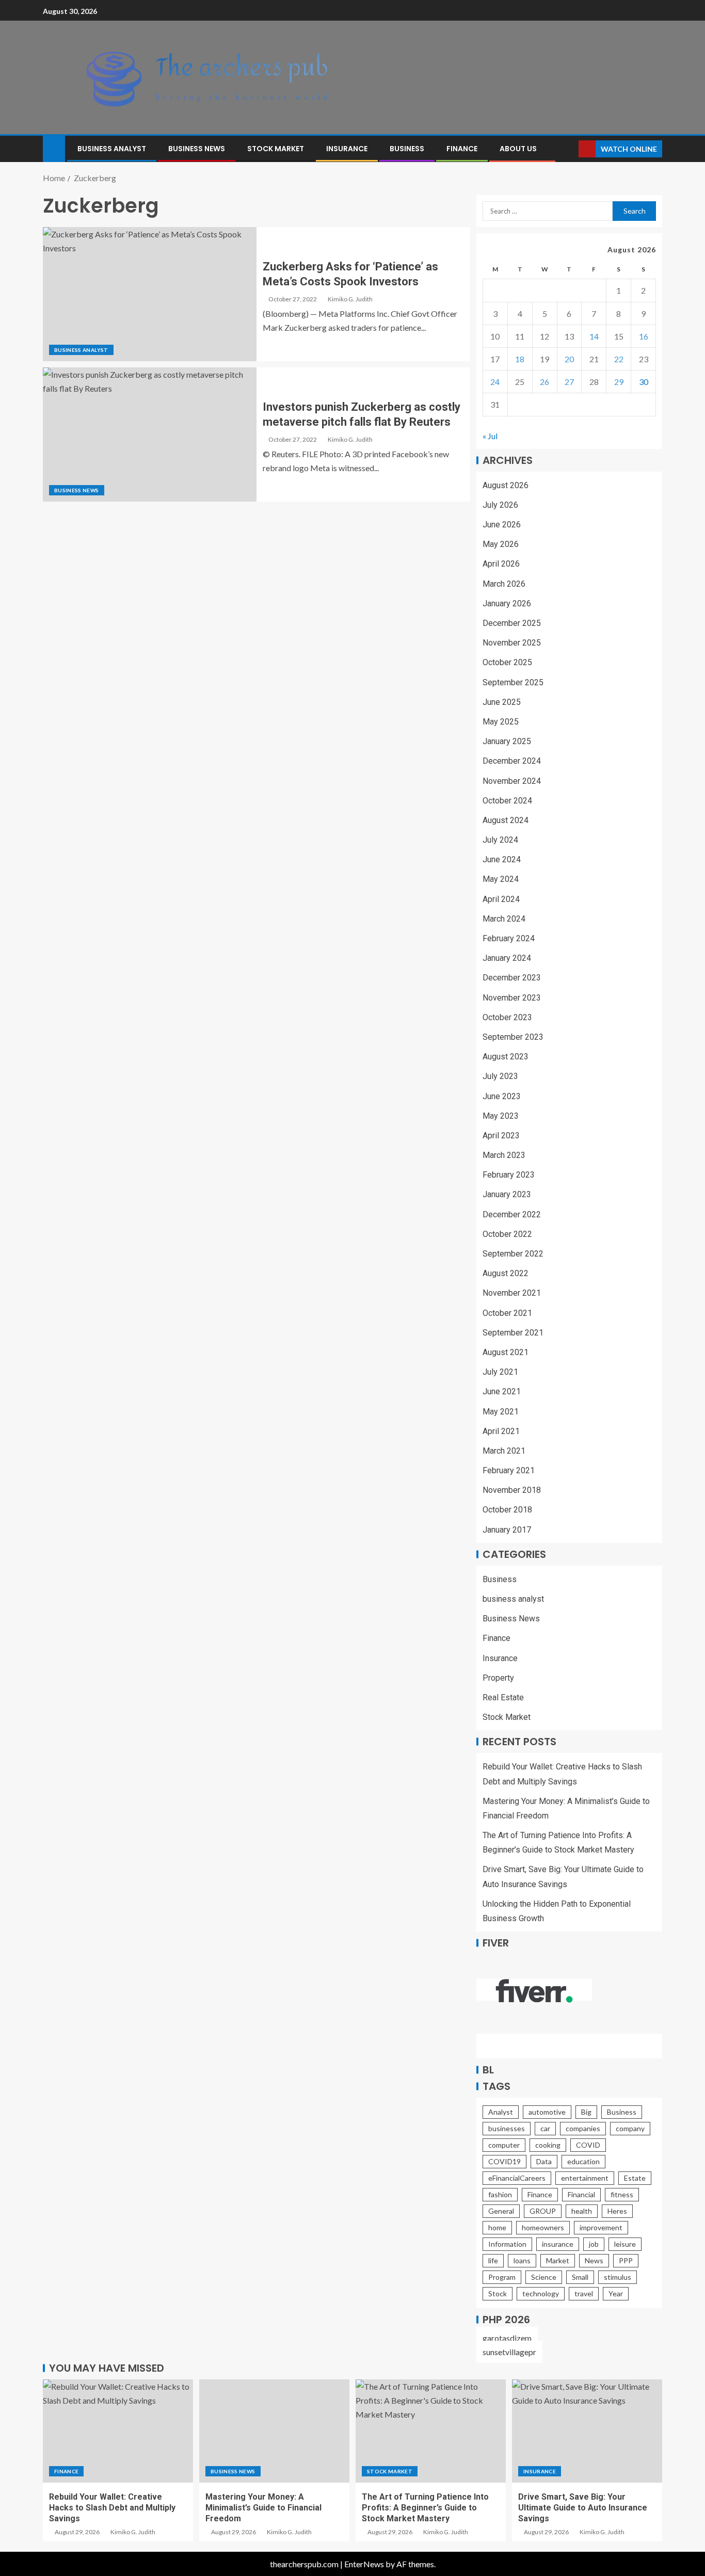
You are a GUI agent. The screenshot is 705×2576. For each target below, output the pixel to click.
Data (544, 2161)
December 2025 (512, 623)
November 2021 (512, 1293)
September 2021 (513, 1333)
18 (520, 359)
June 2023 (502, 1096)
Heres (617, 2211)
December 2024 (512, 761)
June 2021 (502, 1391)
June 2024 (502, 859)
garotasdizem (507, 2338)
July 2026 (500, 505)
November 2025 (512, 643)
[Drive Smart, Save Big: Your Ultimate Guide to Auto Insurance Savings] (587, 2431)
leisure (625, 2244)
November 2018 (512, 1490)
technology (541, 2293)
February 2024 (509, 938)
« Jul (490, 436)
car (545, 2128)
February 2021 (509, 1470)
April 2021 (501, 1431)
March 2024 (504, 919)
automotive (547, 2112)
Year (616, 2293)
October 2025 (507, 662)
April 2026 (501, 564)
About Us (518, 149)
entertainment (585, 2178)
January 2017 (507, 1530)
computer (504, 2145)
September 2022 (513, 1254)
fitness (622, 2194)
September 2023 (513, 1037)
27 (569, 382)
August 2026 (506, 485)
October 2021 (507, 1313)
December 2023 (512, 978)
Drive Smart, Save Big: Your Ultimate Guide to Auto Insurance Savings (583, 2508)
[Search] (570, 149)
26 (544, 382)
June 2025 (502, 702)
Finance (462, 149)
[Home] (54, 148)
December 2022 (512, 1214)
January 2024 (507, 958)
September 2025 (513, 682)
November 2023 (512, 998)
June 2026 (502, 525)
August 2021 (506, 1352)
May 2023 (501, 1116)
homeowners (543, 2227)
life (493, 2260)
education (583, 2161)
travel (584, 2293)
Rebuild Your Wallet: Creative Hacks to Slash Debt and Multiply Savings (112, 2508)
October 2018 (507, 1510)
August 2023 (506, 1057)
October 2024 (507, 801)
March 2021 (504, 1451)
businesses (507, 2128)
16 (644, 336)
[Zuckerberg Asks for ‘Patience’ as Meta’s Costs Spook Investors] (150, 294)
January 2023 (507, 1194)
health (582, 2211)
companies (583, 2128)
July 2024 (500, 840)
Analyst (501, 2112)
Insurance (347, 149)
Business (407, 149)
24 (495, 382)
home (497, 2227)
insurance (558, 2244)
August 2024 (506, 820)
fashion (500, 2194)
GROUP (543, 2211)
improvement (601, 2227)
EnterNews (364, 2564)
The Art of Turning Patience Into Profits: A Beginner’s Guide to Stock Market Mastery (425, 2508)
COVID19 (504, 2161)
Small (580, 2277)
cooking (548, 2145)
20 (569, 359)
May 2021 (501, 1412)
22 (619, 359)
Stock (498, 2293)
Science (544, 2277)
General (501, 2211)
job (594, 2244)
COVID (588, 2145)
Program (502, 2277)
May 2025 (501, 722)
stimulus (618, 2277)
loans (522, 2260)
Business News (197, 149)
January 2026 (507, 603)
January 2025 (507, 741)
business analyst (112, 149)
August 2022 (506, 1273)
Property (498, 1678)
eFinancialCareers (517, 2178)
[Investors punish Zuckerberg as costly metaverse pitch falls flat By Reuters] (150, 434)
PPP (626, 2260)
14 (594, 336)
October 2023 (507, 1017)
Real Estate (503, 1697)
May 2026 (501, 544)
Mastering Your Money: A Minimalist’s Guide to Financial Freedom (263, 2508)
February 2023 (509, 1175)
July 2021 (500, 1372)
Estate (635, 2178)
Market (558, 2260)
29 (619, 382)
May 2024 (501, 879)
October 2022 (507, 1234)
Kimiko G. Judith (350, 299)
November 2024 (512, 781)
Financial (581, 2194)
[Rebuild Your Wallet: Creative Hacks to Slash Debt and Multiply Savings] (118, 2431)
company (630, 2128)
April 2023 (501, 1136)
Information (507, 2244)
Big (586, 2112)
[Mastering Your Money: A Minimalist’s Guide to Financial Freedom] (274, 2431)
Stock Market (276, 149)
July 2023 (500, 1076)
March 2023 (504, 1155)
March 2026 (504, 584)
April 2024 (501, 899)
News (594, 2260)
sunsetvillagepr (509, 2352)
